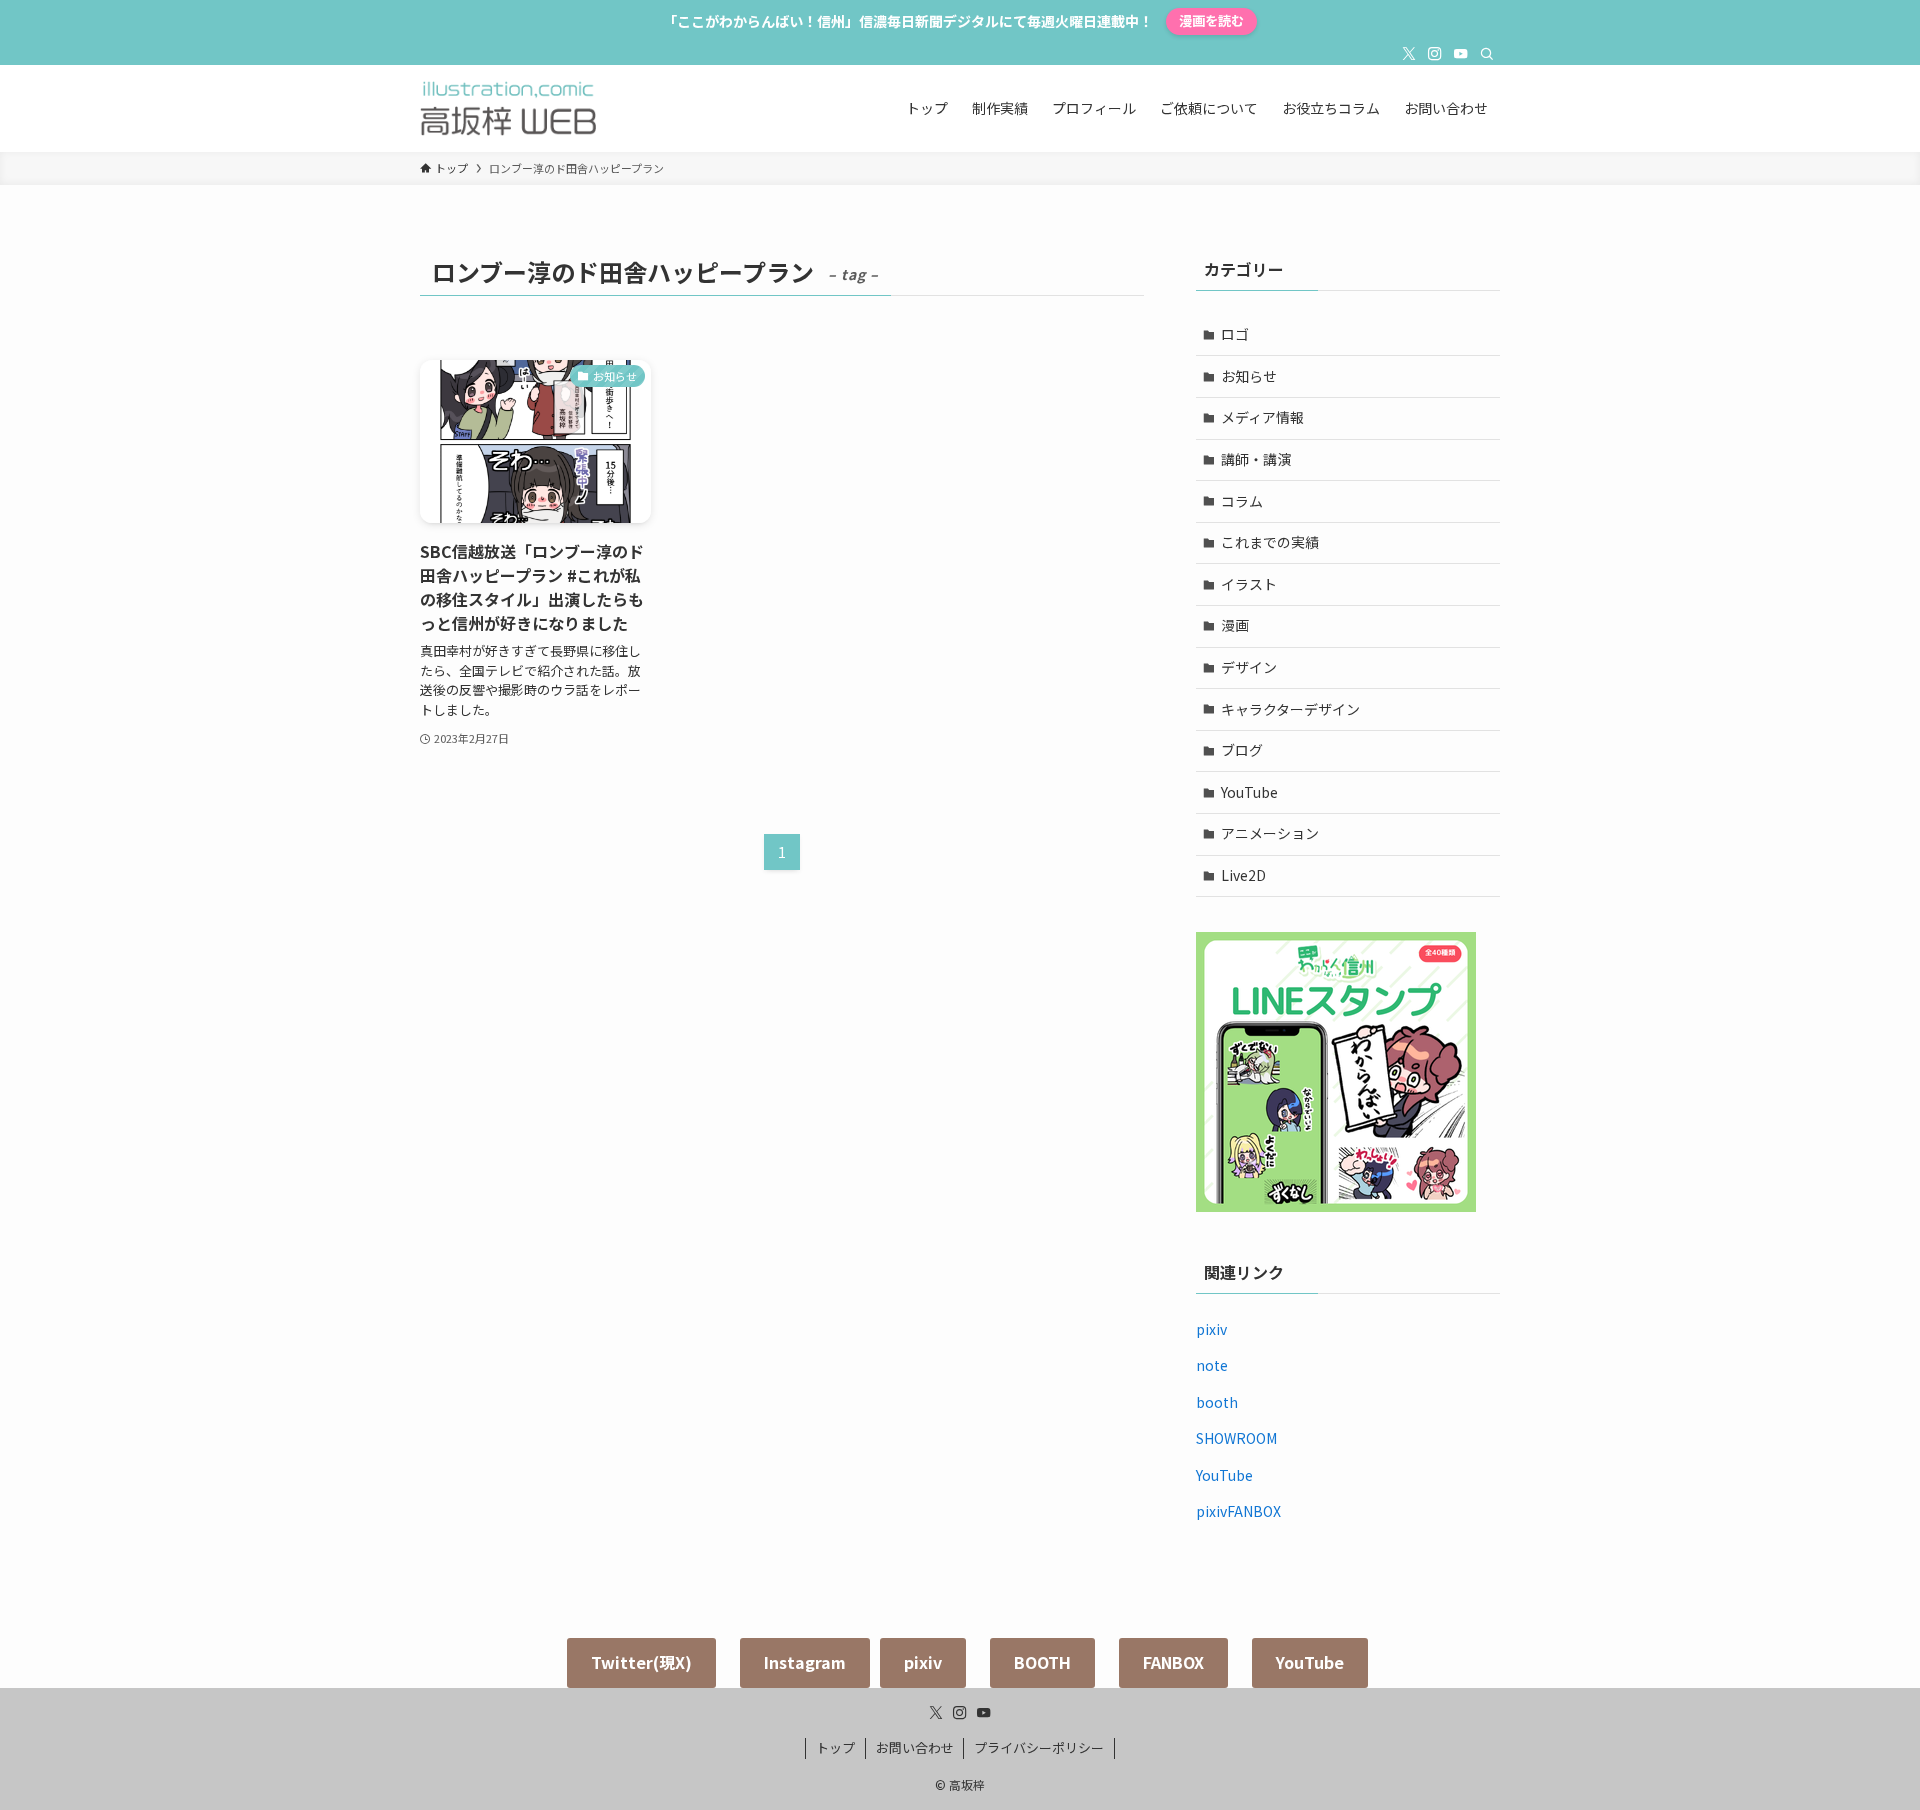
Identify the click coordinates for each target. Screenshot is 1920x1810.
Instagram (805, 1662)
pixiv (1211, 1329)
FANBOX (1173, 1662)
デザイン (1249, 667)
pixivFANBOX (1238, 1511)
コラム (1242, 501)
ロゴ (1235, 334)
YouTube (1249, 792)
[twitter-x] (1409, 54)
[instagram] (1435, 54)
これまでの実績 (1270, 542)
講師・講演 (1256, 459)
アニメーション (1270, 833)
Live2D (1243, 875)
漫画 (1235, 625)
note (1212, 1365)
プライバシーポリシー (1039, 1747)
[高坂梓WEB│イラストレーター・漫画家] (508, 108)
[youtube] (1461, 54)
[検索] (1487, 54)
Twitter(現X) (641, 1662)
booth (1217, 1402)
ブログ (1242, 750)
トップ (835, 1747)
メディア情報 (1262, 417)
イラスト (1249, 584)
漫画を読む (1211, 20)
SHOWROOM (1236, 1438)
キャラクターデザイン (1290, 709)
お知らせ (1249, 376)
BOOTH (1042, 1662)
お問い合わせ (915, 1747)
